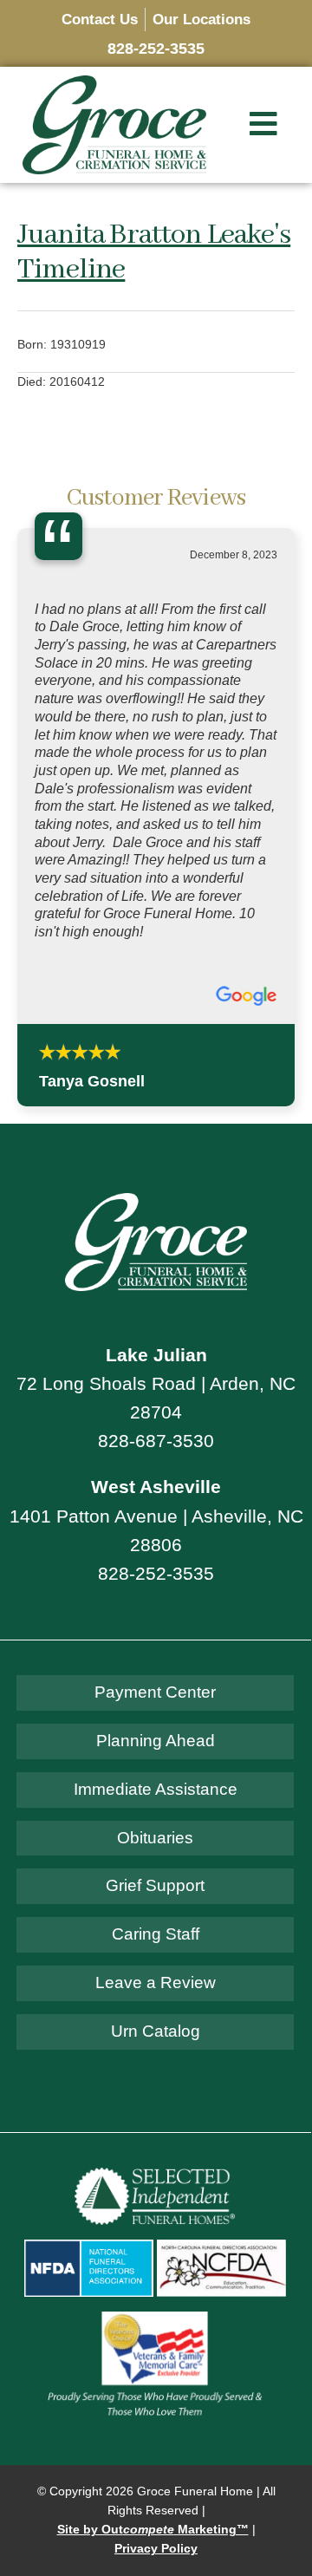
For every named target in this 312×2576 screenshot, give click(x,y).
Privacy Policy (156, 2206)
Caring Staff (156, 1591)
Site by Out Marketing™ (153, 2186)
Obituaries (155, 1494)
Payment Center (155, 1349)
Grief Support (155, 1543)
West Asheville (156, 1144)
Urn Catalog (156, 1688)
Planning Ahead (156, 1397)
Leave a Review (156, 1639)
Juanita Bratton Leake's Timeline (154, 252)
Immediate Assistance (156, 1446)
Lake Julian (156, 1011)
